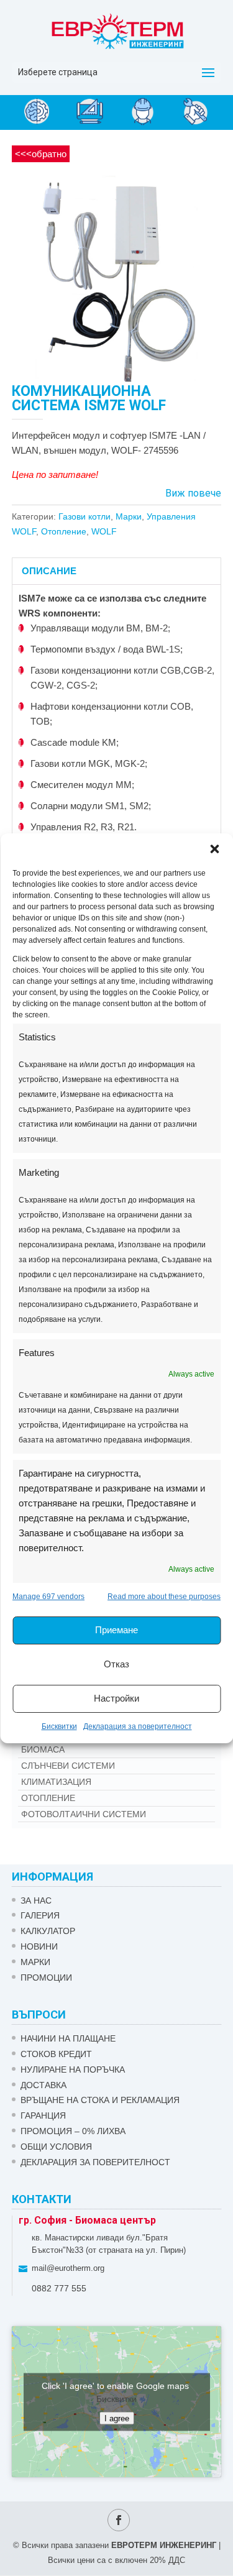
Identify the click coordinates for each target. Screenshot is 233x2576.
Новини (39, 1946)
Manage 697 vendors (48, 1597)
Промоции (46, 1978)
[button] (214, 849)
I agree (117, 2418)
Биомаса (43, 1749)
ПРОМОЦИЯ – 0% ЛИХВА (73, 2131)
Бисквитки (59, 1726)
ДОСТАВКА (43, 2085)
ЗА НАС (36, 1900)
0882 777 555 (59, 2288)
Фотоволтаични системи (84, 1814)
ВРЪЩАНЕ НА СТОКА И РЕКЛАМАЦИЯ (100, 2100)
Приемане (116, 1630)
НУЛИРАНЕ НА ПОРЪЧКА (73, 2070)
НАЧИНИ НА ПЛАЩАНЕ (68, 2038)
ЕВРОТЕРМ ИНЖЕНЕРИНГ (164, 2545)
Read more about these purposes (164, 1597)
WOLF (104, 531)
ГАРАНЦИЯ (43, 2115)
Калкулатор (48, 1931)
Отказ (116, 1664)
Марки (129, 516)
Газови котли (85, 516)
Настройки (116, 1698)
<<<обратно (41, 154)
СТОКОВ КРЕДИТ (56, 2054)
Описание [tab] (49, 571)
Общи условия (56, 2147)
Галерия (40, 1915)
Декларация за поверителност (138, 1726)
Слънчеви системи (68, 1766)
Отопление (64, 531)
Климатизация (56, 1782)
